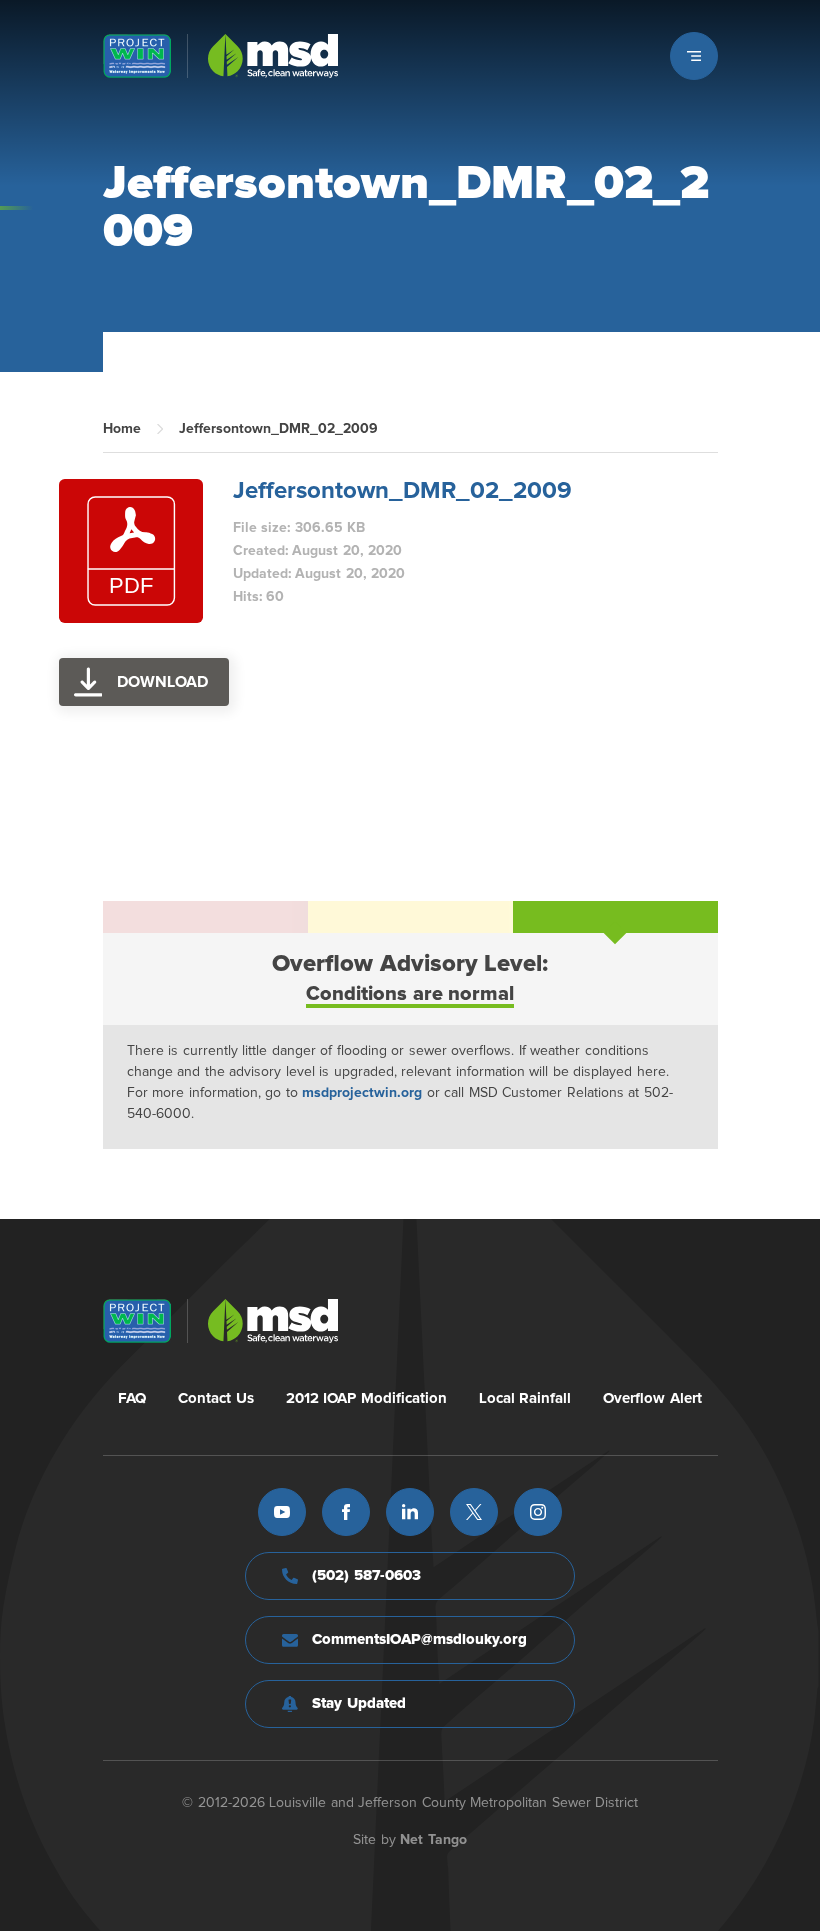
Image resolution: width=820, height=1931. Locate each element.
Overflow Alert (652, 1398)
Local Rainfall (525, 1398)
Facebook (346, 1512)
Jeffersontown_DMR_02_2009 (402, 491)
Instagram (538, 1512)
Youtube (282, 1512)
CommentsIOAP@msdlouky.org (419, 1639)
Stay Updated (359, 1703)
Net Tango (433, 1840)
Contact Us (216, 1398)
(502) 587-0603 (366, 1575)
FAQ (132, 1398)
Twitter (474, 1512)
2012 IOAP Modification (366, 1398)
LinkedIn (410, 1512)
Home (122, 429)
